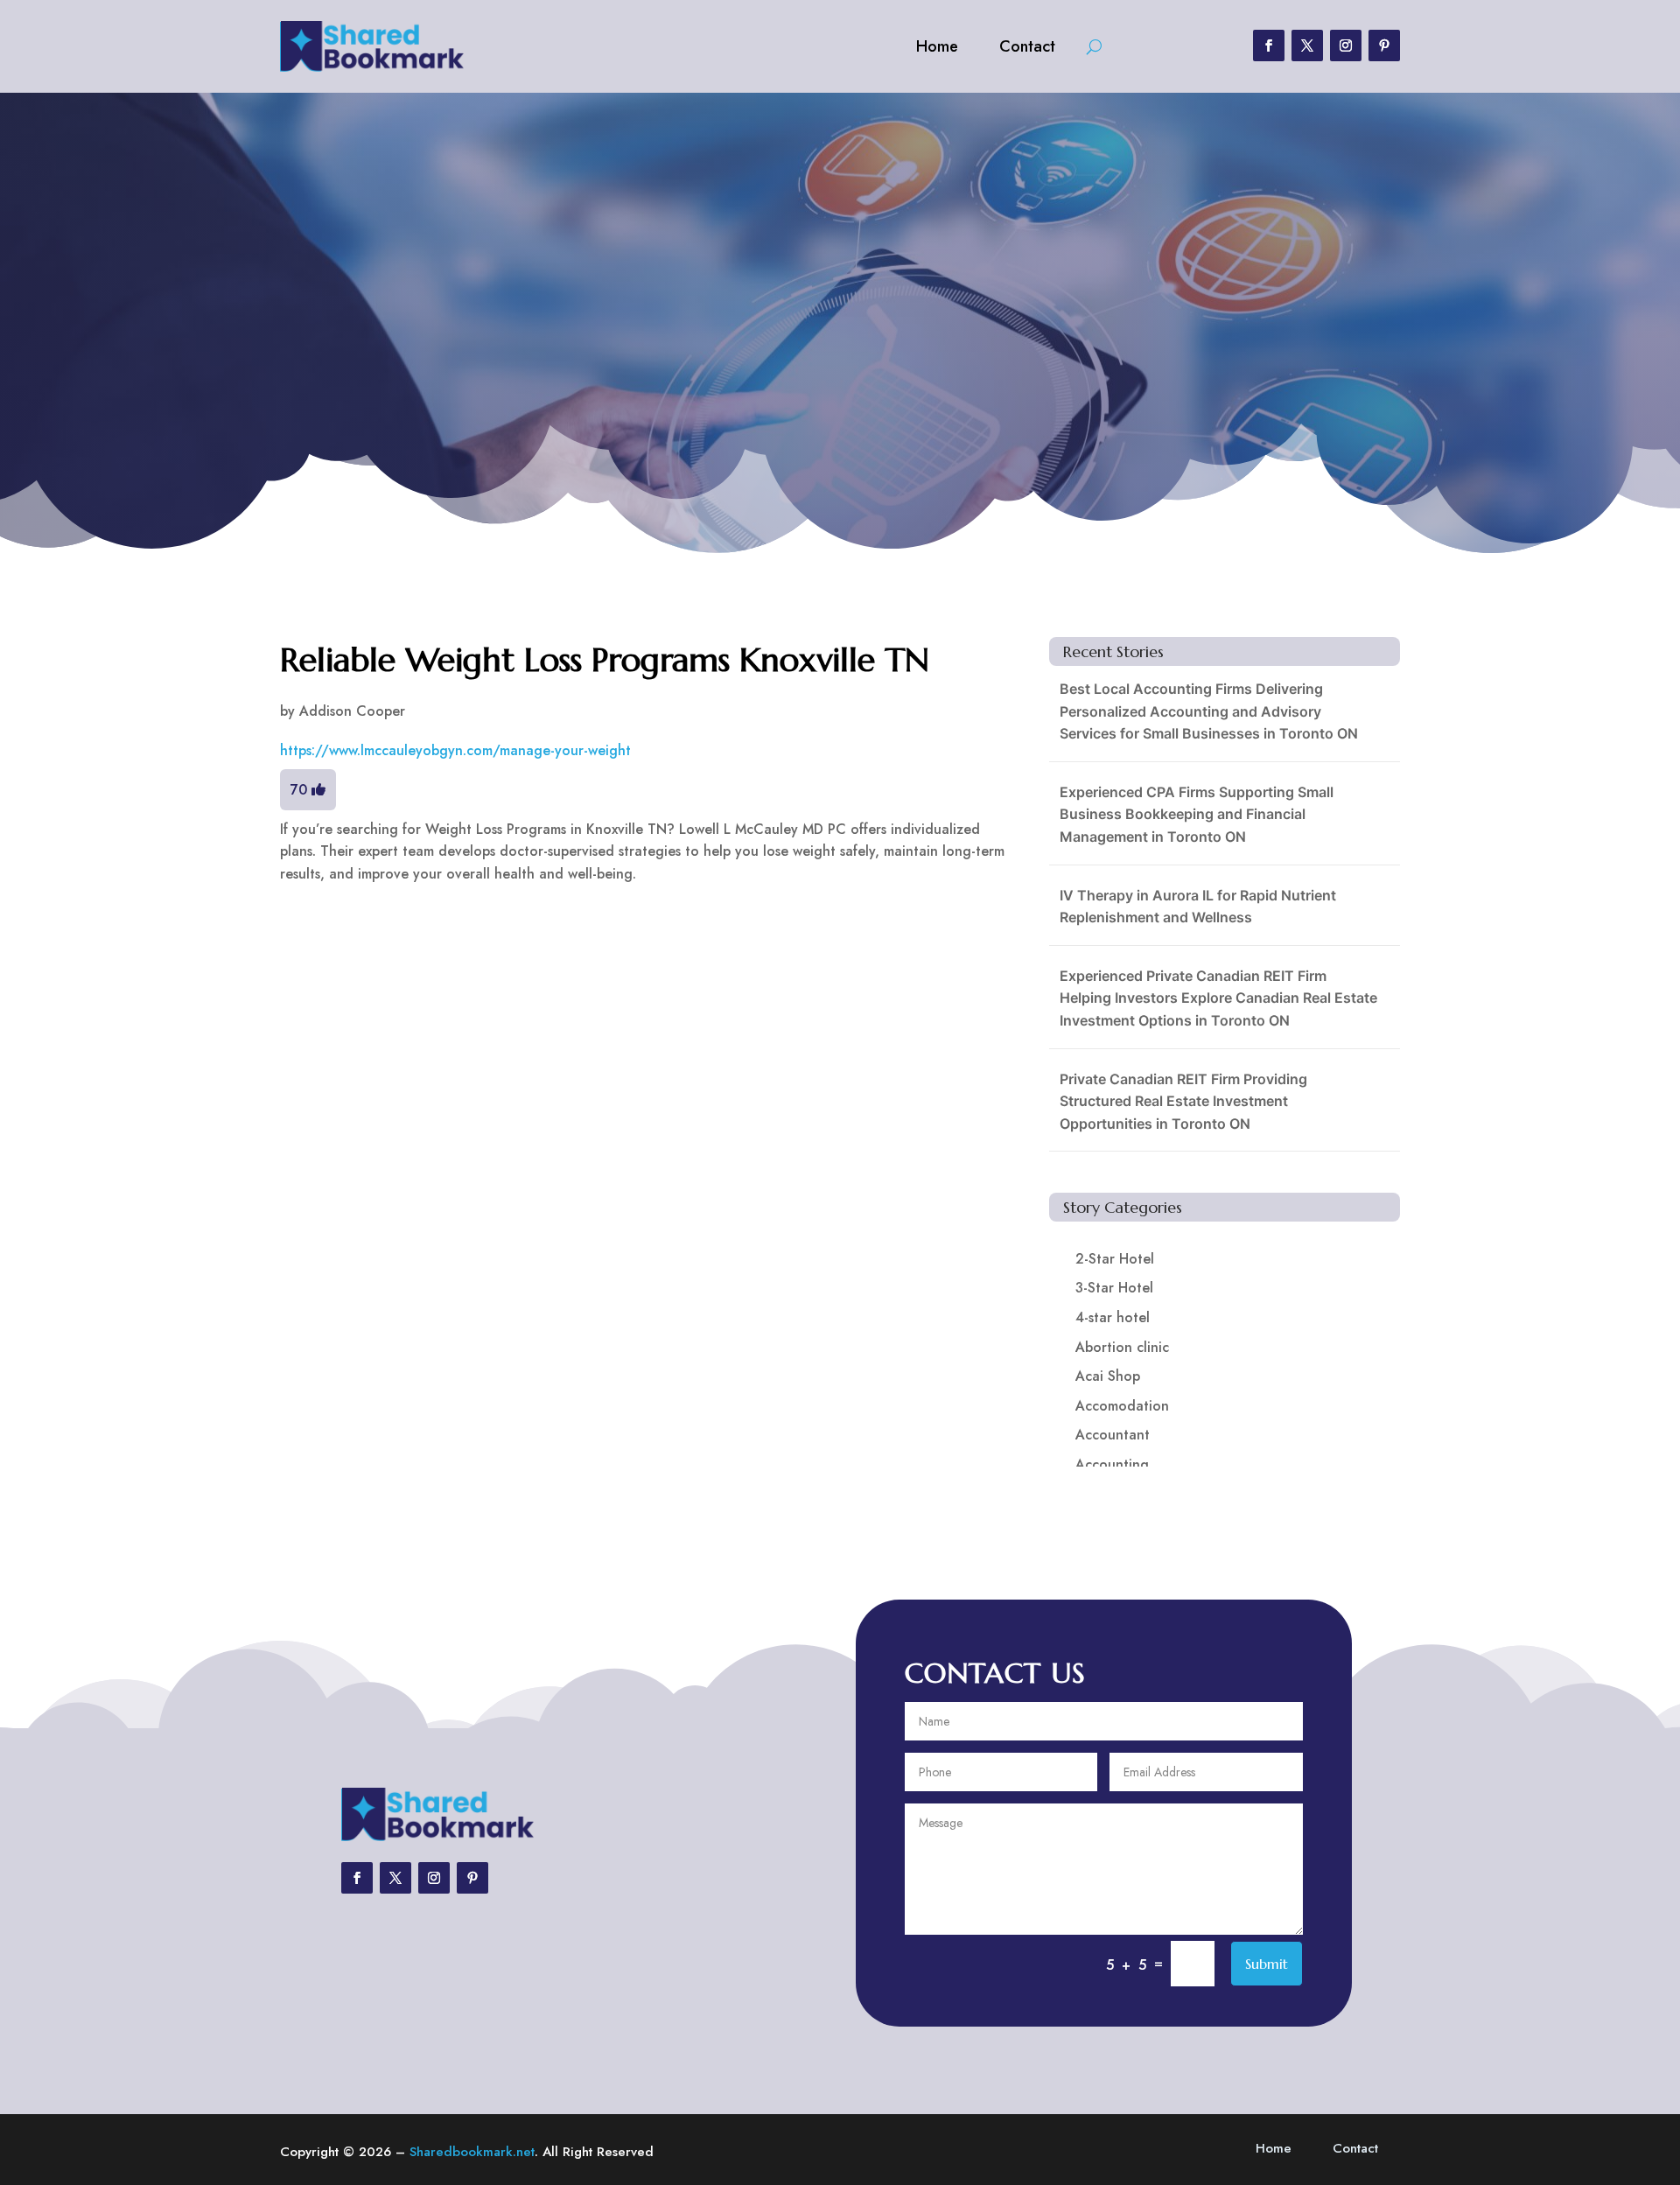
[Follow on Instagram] (1346, 46)
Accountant (1113, 1435)
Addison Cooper (352, 711)
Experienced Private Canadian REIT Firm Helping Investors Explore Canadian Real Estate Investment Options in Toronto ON (1218, 998)
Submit (1267, 1964)
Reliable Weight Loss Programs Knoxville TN (605, 660)
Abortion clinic (1122, 1347)
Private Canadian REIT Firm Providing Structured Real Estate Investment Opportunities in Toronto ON (1183, 1101)
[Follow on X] (1307, 46)
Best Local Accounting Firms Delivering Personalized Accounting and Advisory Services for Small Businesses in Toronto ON (1209, 711)
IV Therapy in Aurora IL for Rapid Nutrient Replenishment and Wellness (1198, 907)
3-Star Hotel (1114, 1288)
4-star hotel (1113, 1317)
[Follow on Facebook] (1269, 46)
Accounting (1112, 1464)
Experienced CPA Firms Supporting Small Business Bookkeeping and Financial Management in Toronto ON (1197, 814)
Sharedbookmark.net (472, 2152)
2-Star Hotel (1115, 1259)
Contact (1027, 46)
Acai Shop (1108, 1376)
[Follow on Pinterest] (1384, 46)
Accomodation (1122, 1406)
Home (937, 46)
